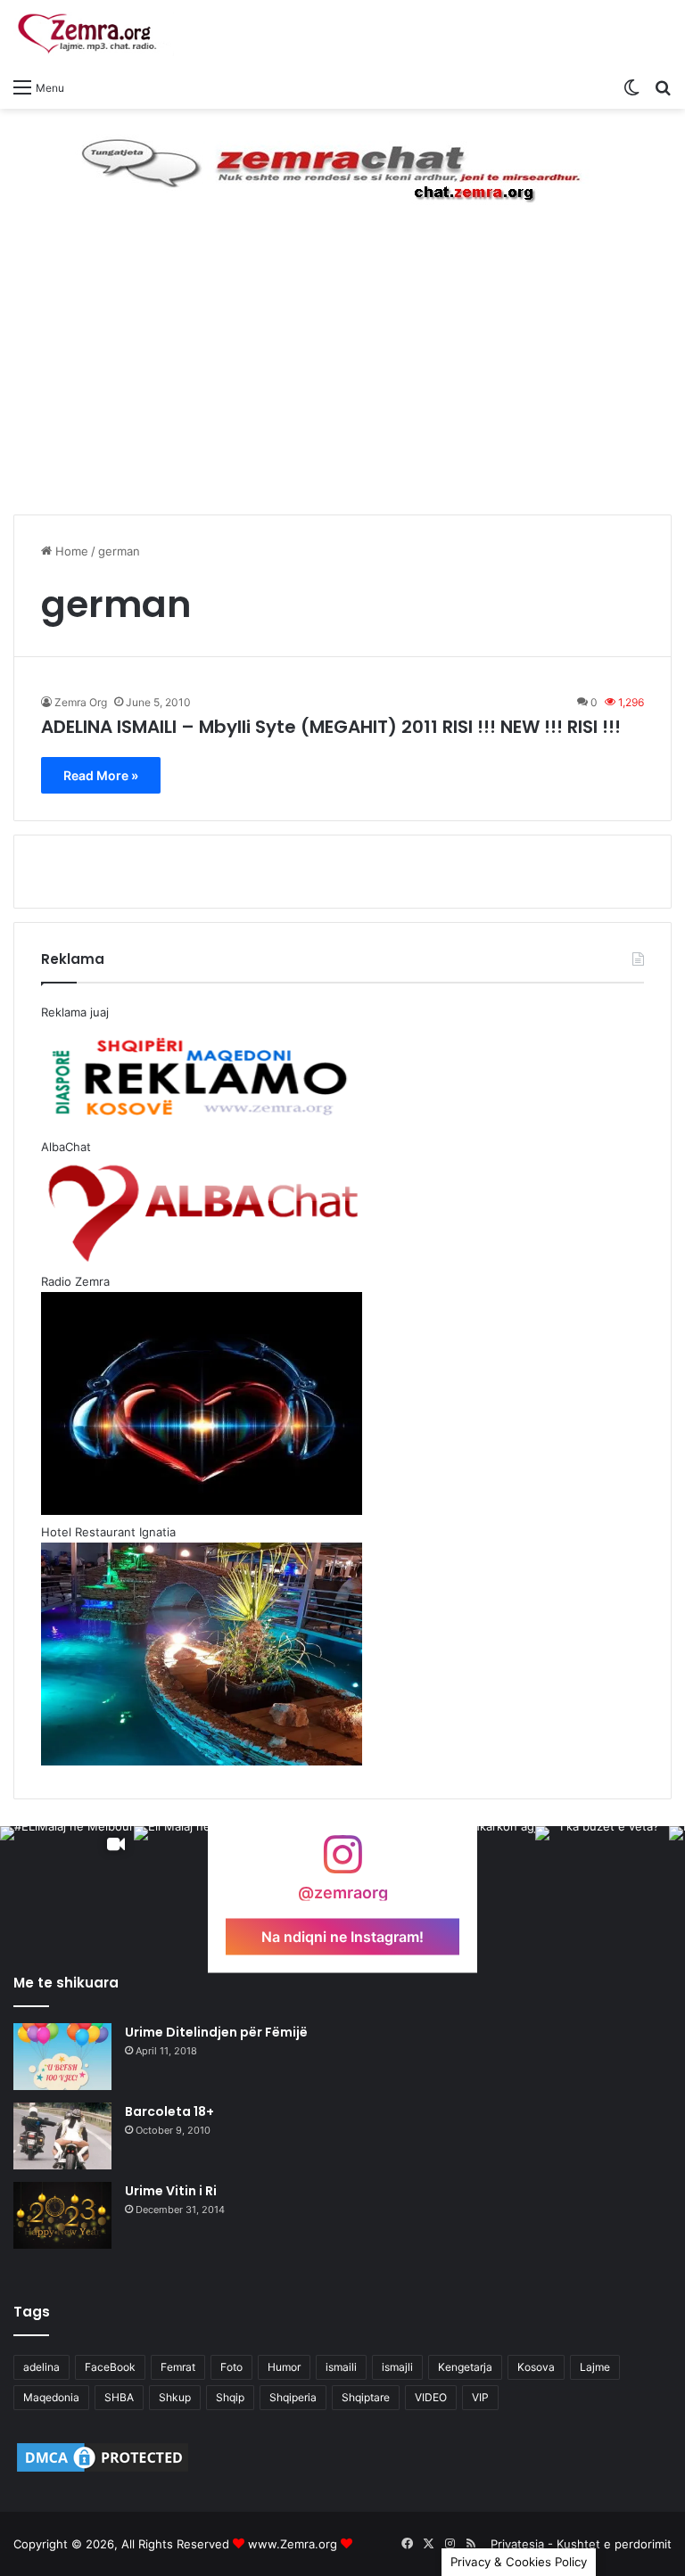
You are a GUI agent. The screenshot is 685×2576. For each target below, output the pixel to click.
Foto (231, 2367)
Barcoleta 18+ (169, 2111)
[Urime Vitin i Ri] (62, 2215)
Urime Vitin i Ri (171, 2191)
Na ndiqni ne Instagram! (342, 1937)
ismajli (397, 2367)
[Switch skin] (631, 86)
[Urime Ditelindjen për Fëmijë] (62, 2057)
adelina (41, 2367)
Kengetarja (465, 2367)
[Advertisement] (342, 376)
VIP (480, 2397)
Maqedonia (51, 2397)
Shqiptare (366, 2397)
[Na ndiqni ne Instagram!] (342, 1863)
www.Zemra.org (293, 2544)
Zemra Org (81, 702)
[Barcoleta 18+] (62, 2136)
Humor (284, 2367)
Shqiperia (293, 2397)
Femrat (178, 2367)
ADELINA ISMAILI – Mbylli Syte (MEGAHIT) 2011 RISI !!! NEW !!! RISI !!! (331, 727)
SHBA (119, 2397)
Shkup (175, 2397)
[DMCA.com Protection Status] (103, 2471)
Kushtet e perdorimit (614, 2544)
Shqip (230, 2397)
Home (70, 551)
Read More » (101, 775)
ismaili (341, 2367)
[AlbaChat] (342, 166)
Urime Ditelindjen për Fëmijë (216, 2032)
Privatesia (517, 2544)
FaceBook (110, 2367)
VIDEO (431, 2397)
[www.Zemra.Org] (94, 34)
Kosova (536, 2367)
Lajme (595, 2367)
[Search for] (663, 86)
